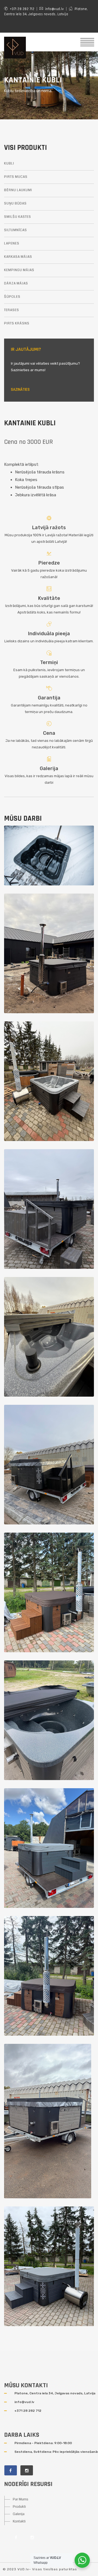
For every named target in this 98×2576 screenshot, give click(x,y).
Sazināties (20, 390)
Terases (12, 310)
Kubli (9, 164)
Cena (49, 733)
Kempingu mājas (19, 270)
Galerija (49, 768)
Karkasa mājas (18, 257)
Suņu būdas (15, 204)
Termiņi (49, 662)
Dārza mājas (16, 283)
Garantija (49, 698)
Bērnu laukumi (18, 190)
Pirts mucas (16, 177)
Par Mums (21, 2499)
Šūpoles (12, 297)
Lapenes (12, 244)
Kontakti (19, 2521)
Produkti (19, 2507)
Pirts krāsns (17, 323)
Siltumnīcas (16, 230)
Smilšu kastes (18, 217)
